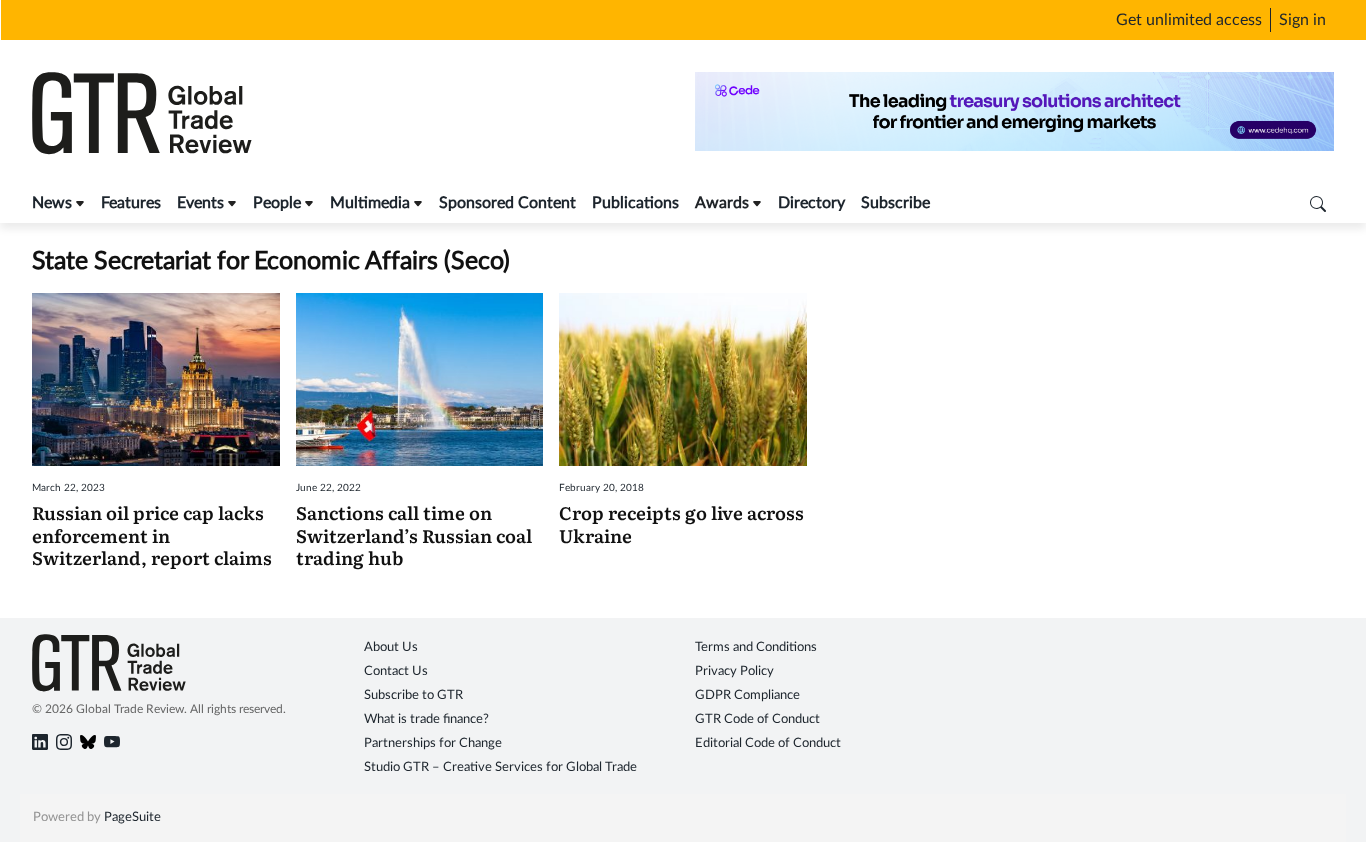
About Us (391, 647)
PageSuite (132, 817)
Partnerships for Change (433, 743)
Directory (811, 203)
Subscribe (895, 203)
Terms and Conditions (756, 647)
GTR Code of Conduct (757, 719)
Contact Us (396, 671)
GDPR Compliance (747, 695)
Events (200, 203)
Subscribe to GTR (413, 695)
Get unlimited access (1189, 20)
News (52, 203)
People (277, 203)
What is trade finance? (426, 719)
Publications (635, 203)
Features (131, 203)
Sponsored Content (507, 203)
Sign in (1302, 20)
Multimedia (370, 203)
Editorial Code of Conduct (768, 743)
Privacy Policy (734, 671)
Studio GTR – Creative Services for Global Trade (500, 767)
